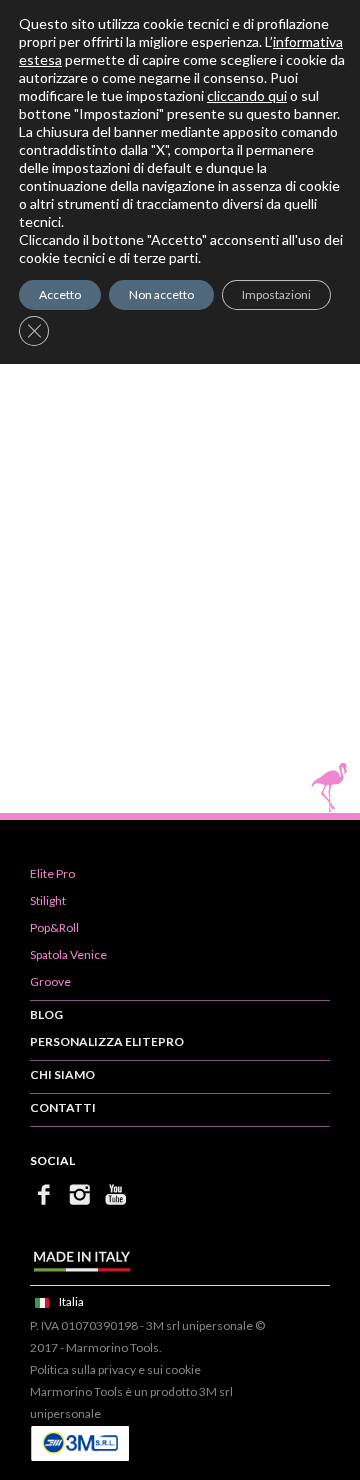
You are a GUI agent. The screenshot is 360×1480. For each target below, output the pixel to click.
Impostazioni (276, 294)
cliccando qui (247, 95)
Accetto (60, 294)
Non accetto (161, 294)
